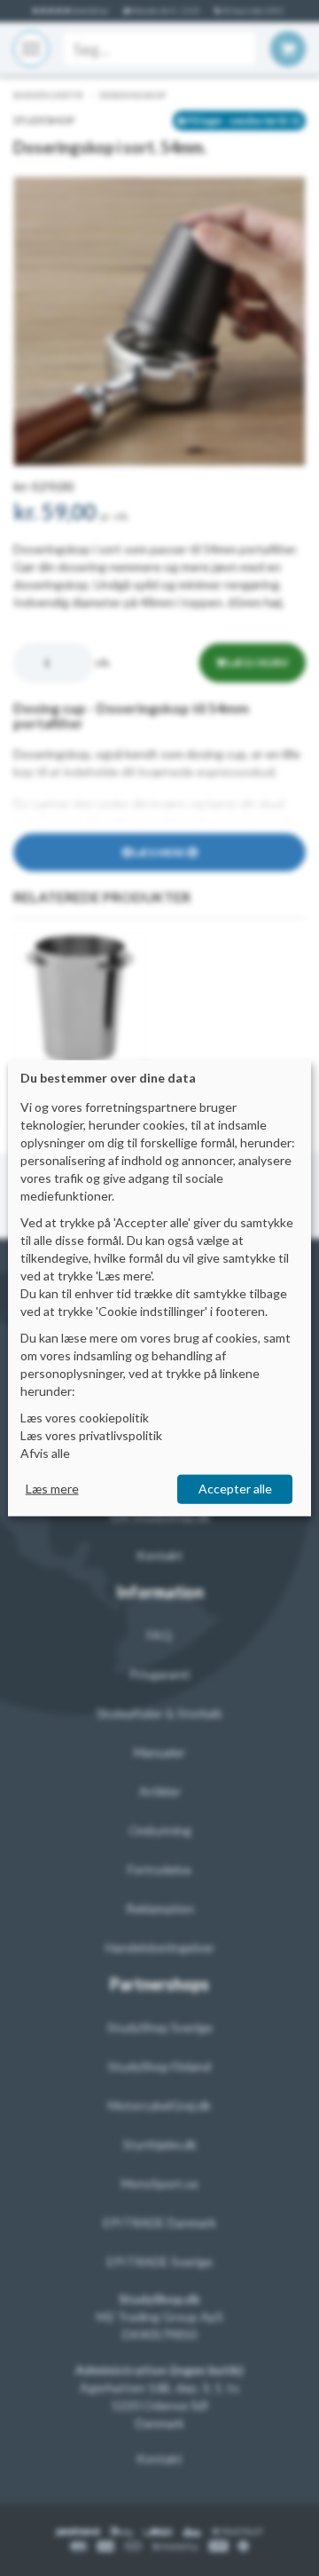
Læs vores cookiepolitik (85, 1418)
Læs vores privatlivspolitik (91, 1435)
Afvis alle (45, 1453)
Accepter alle (235, 1489)
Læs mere (52, 1489)
